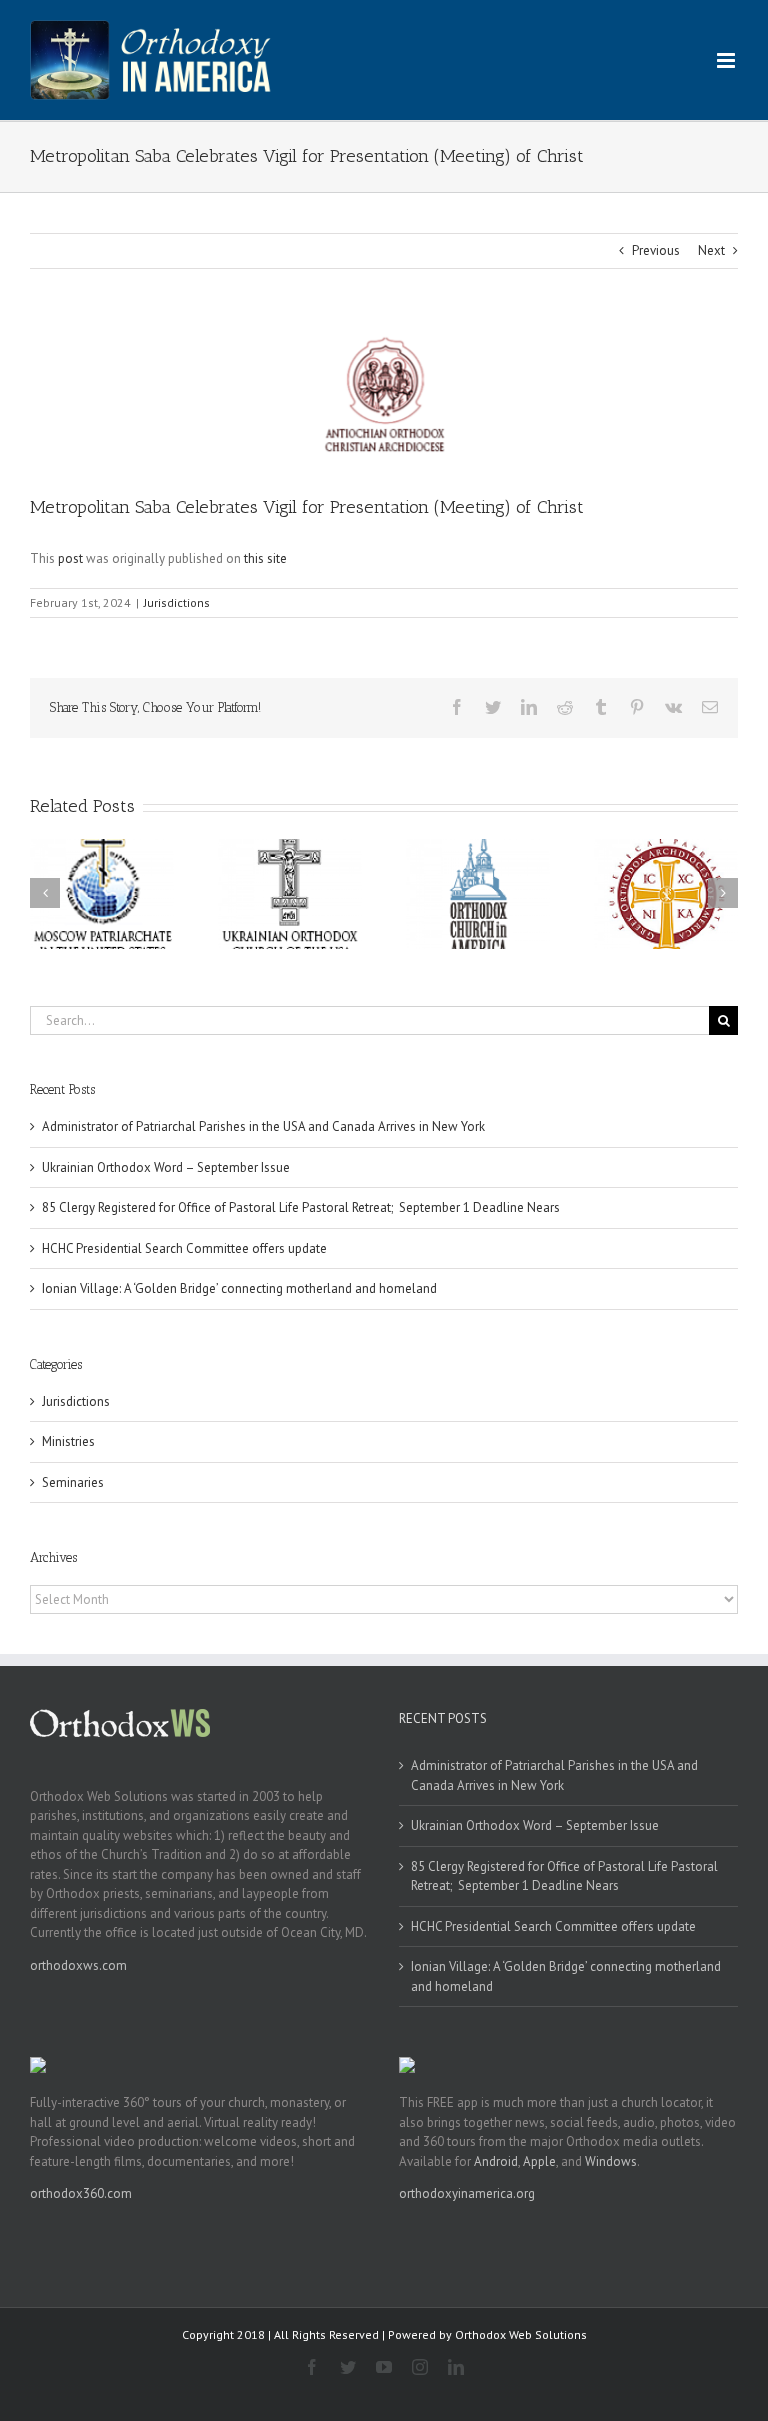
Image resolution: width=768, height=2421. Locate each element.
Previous (656, 250)
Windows (611, 2161)
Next (711, 250)
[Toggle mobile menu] (727, 60)
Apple (539, 2161)
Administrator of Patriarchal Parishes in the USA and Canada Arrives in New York (263, 1126)
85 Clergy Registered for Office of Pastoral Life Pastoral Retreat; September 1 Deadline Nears (301, 1207)
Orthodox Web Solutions (521, 2334)
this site (265, 558)
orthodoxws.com (78, 1965)
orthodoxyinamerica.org (467, 2193)
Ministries (68, 1441)
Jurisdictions (177, 602)
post (70, 558)
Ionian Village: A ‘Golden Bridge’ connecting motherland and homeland (239, 1288)
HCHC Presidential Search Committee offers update (184, 1248)
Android (496, 2161)
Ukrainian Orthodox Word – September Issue (166, 1167)
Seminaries (73, 1482)
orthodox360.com (81, 2193)
